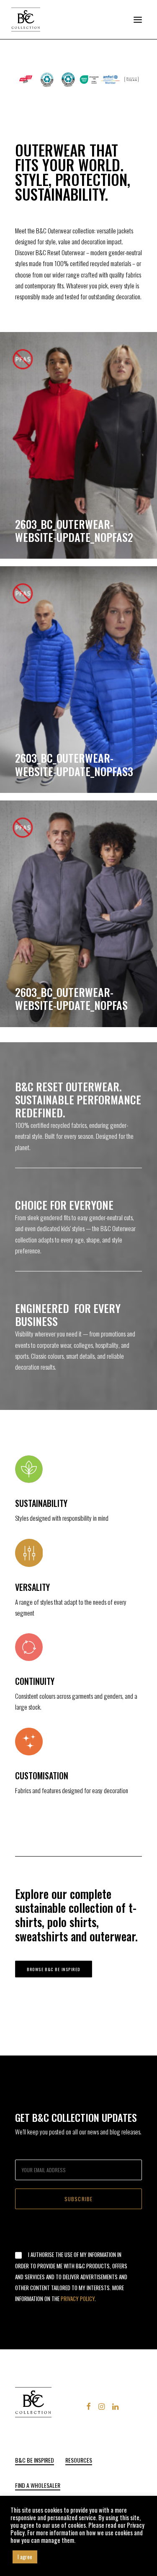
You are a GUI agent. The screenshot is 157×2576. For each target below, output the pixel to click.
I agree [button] (25, 2557)
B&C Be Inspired (35, 2460)
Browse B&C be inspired (54, 1969)
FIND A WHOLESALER (38, 2485)
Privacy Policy (78, 2299)
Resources (79, 2460)
